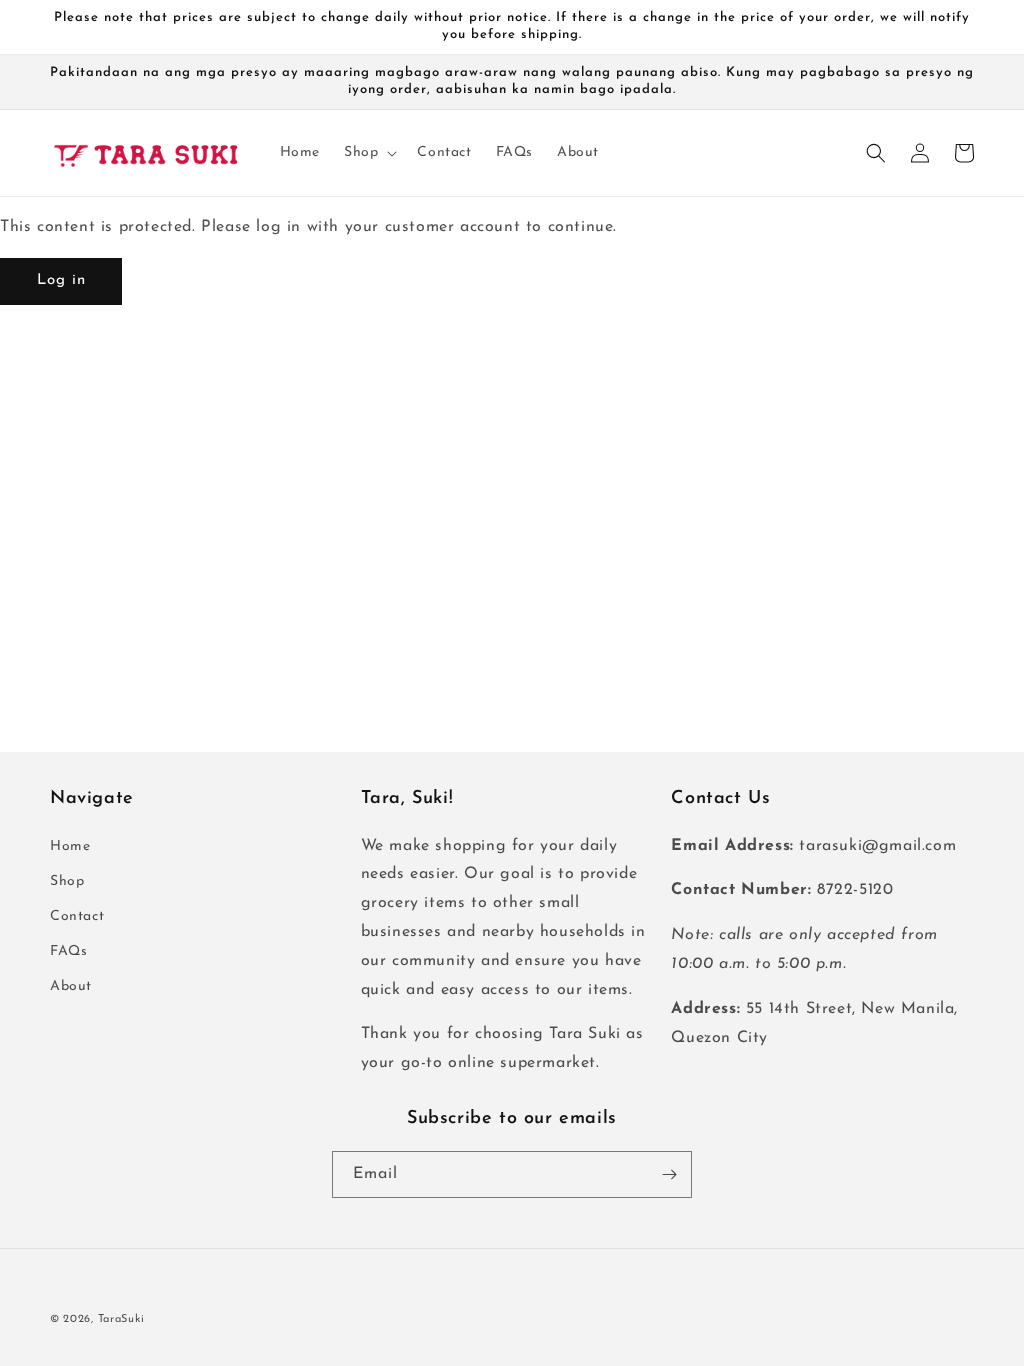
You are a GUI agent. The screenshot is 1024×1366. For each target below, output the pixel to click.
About (71, 986)
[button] (368, 153)
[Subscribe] (669, 1174)
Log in (61, 280)
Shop (67, 881)
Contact (77, 916)
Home (70, 846)
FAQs (68, 951)
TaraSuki (121, 1319)
